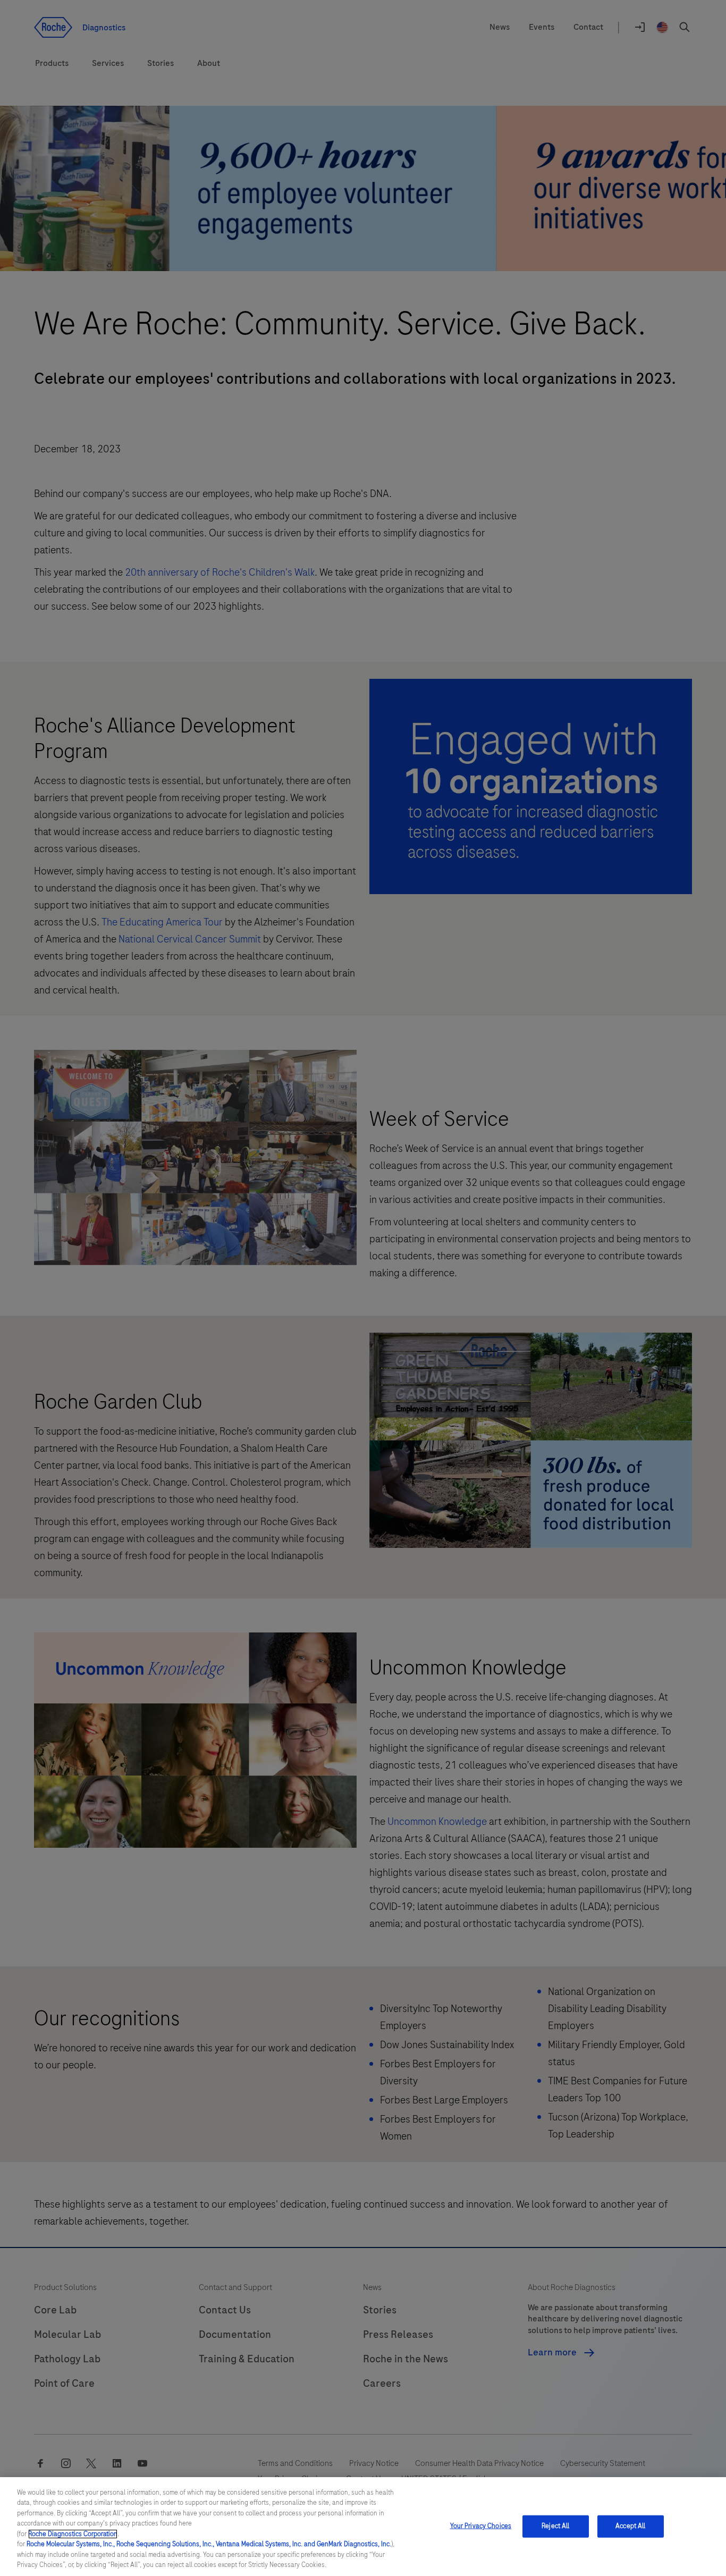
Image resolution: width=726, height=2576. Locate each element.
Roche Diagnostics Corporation (73, 2534)
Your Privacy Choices (481, 2526)
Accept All (630, 2526)
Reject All (555, 2526)
